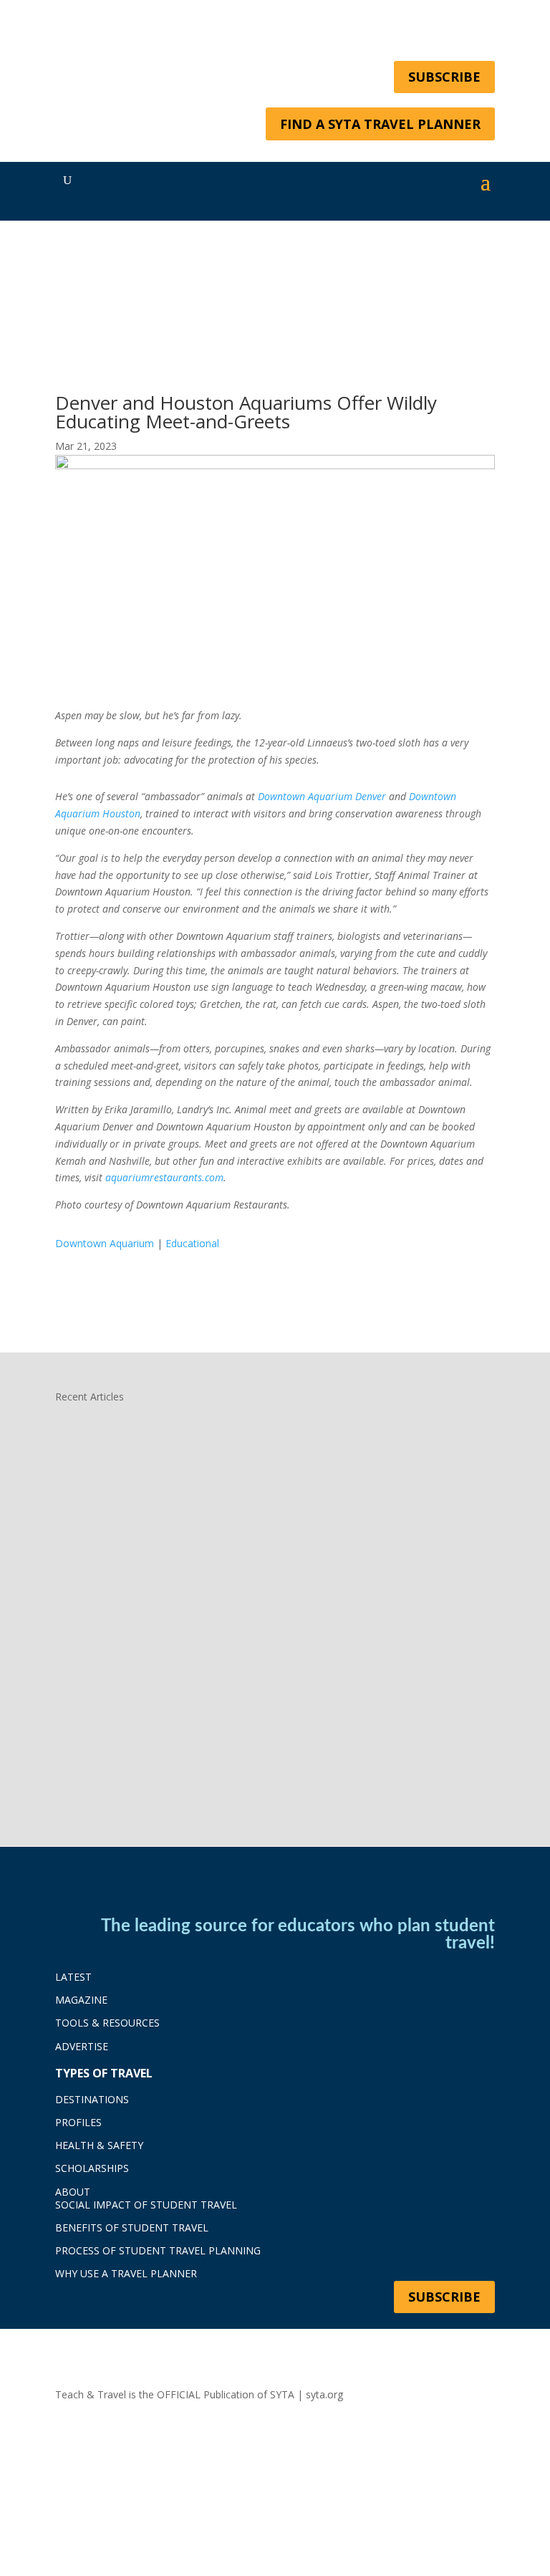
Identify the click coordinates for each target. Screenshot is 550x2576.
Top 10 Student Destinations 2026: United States (221, 1721)
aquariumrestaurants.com (164, 1177)
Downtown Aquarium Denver (322, 796)
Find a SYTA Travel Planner (380, 124)
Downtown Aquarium (105, 1243)
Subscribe (444, 77)
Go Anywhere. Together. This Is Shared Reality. (213, 1596)
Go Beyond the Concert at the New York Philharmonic (235, 1471)
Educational (192, 1243)
